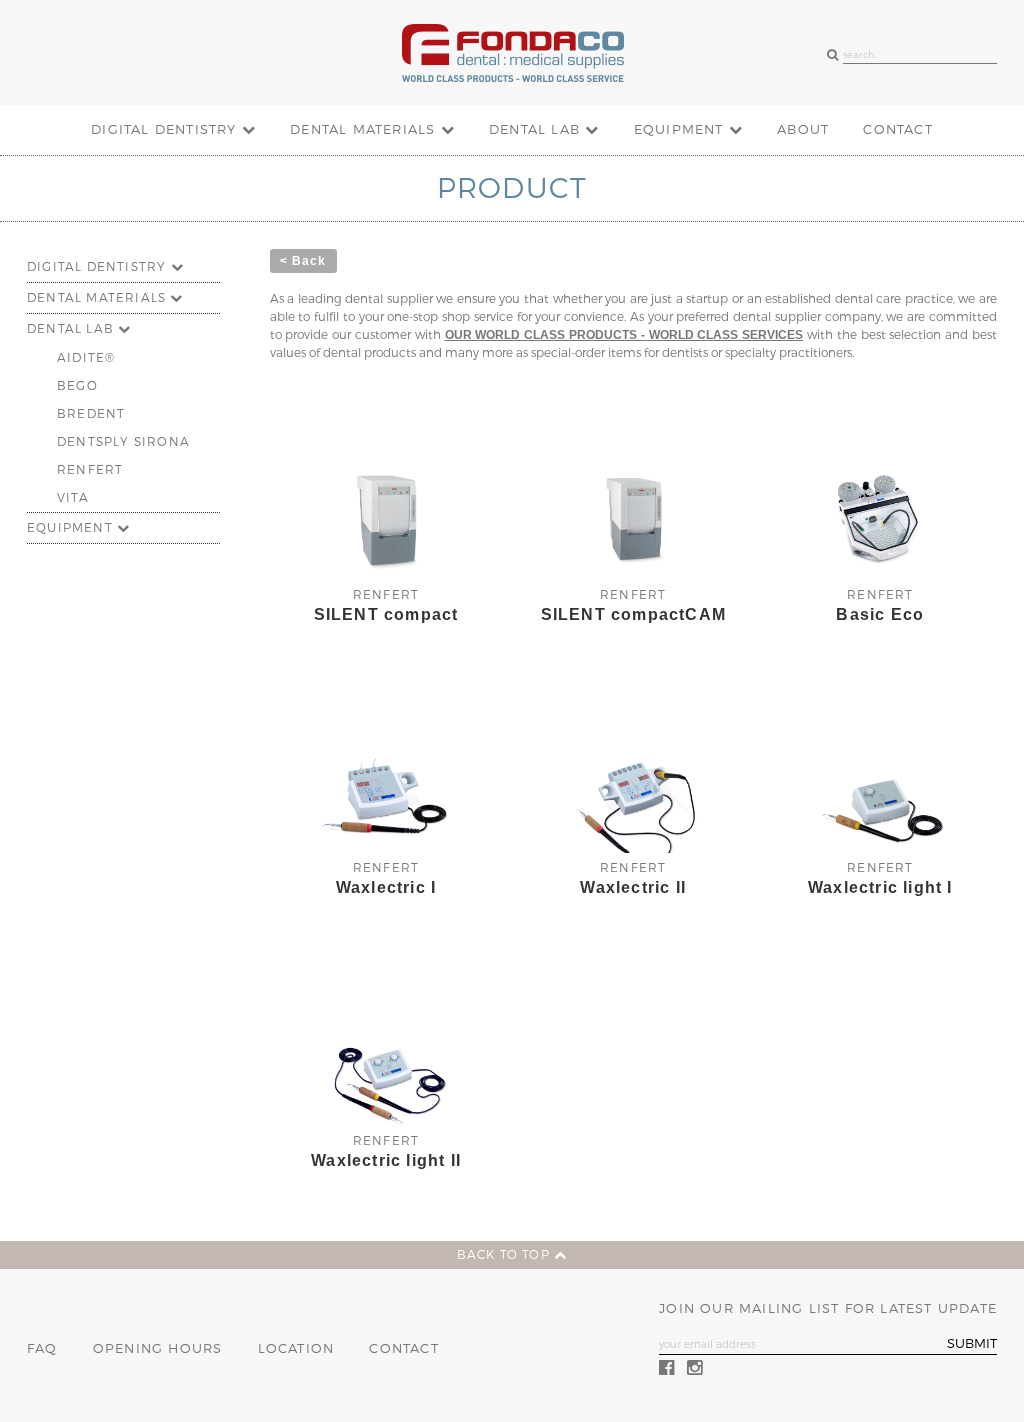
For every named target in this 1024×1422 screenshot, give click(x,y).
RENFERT (90, 470)
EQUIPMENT (681, 129)
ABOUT (803, 129)
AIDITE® (86, 358)
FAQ (42, 1348)
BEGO (77, 386)
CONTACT (897, 129)
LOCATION (296, 1348)
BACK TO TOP (505, 1255)
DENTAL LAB (537, 129)
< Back (303, 261)
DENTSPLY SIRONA (123, 442)
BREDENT (91, 414)
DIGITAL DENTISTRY (166, 129)
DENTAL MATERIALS (365, 129)
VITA (73, 498)
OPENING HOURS (158, 1348)
